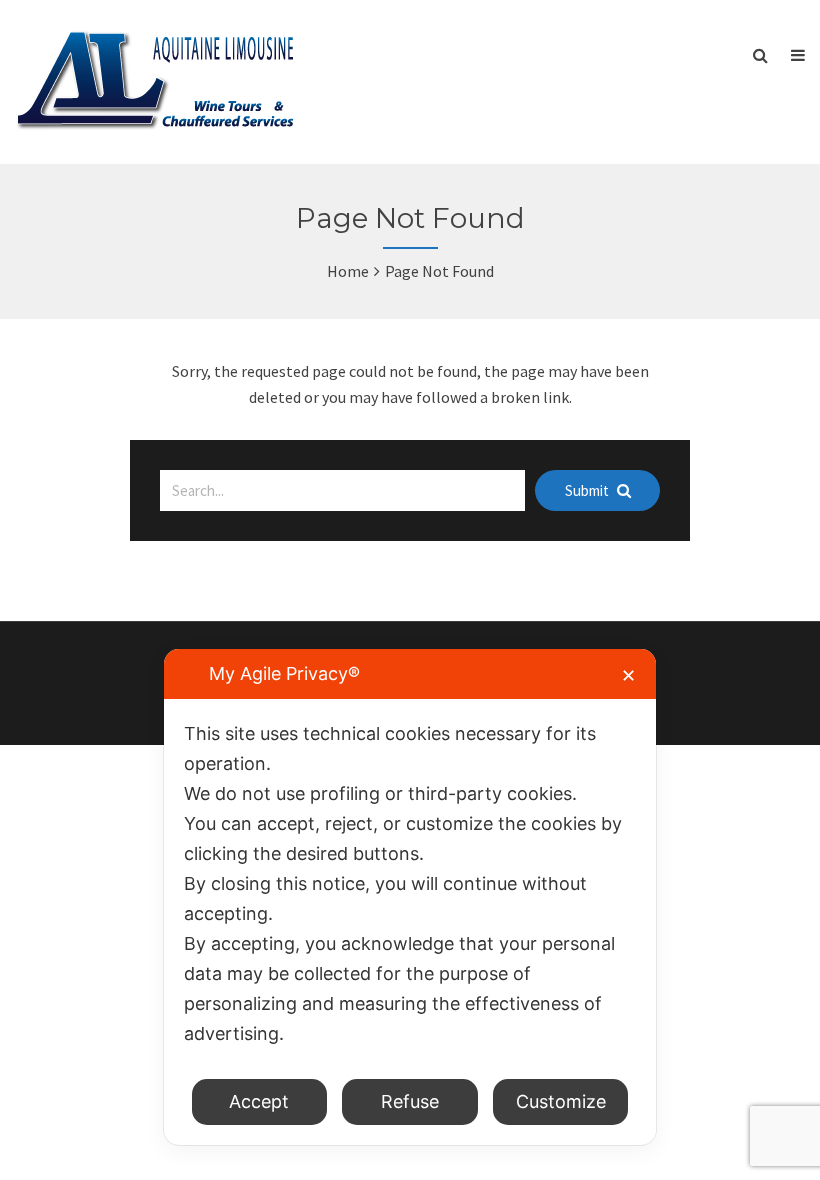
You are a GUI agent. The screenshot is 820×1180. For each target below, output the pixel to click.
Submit (588, 490)
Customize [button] (561, 1101)
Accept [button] (259, 1101)
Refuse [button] (410, 1101)
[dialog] (410, 897)
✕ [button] (628, 675)
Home (348, 271)
